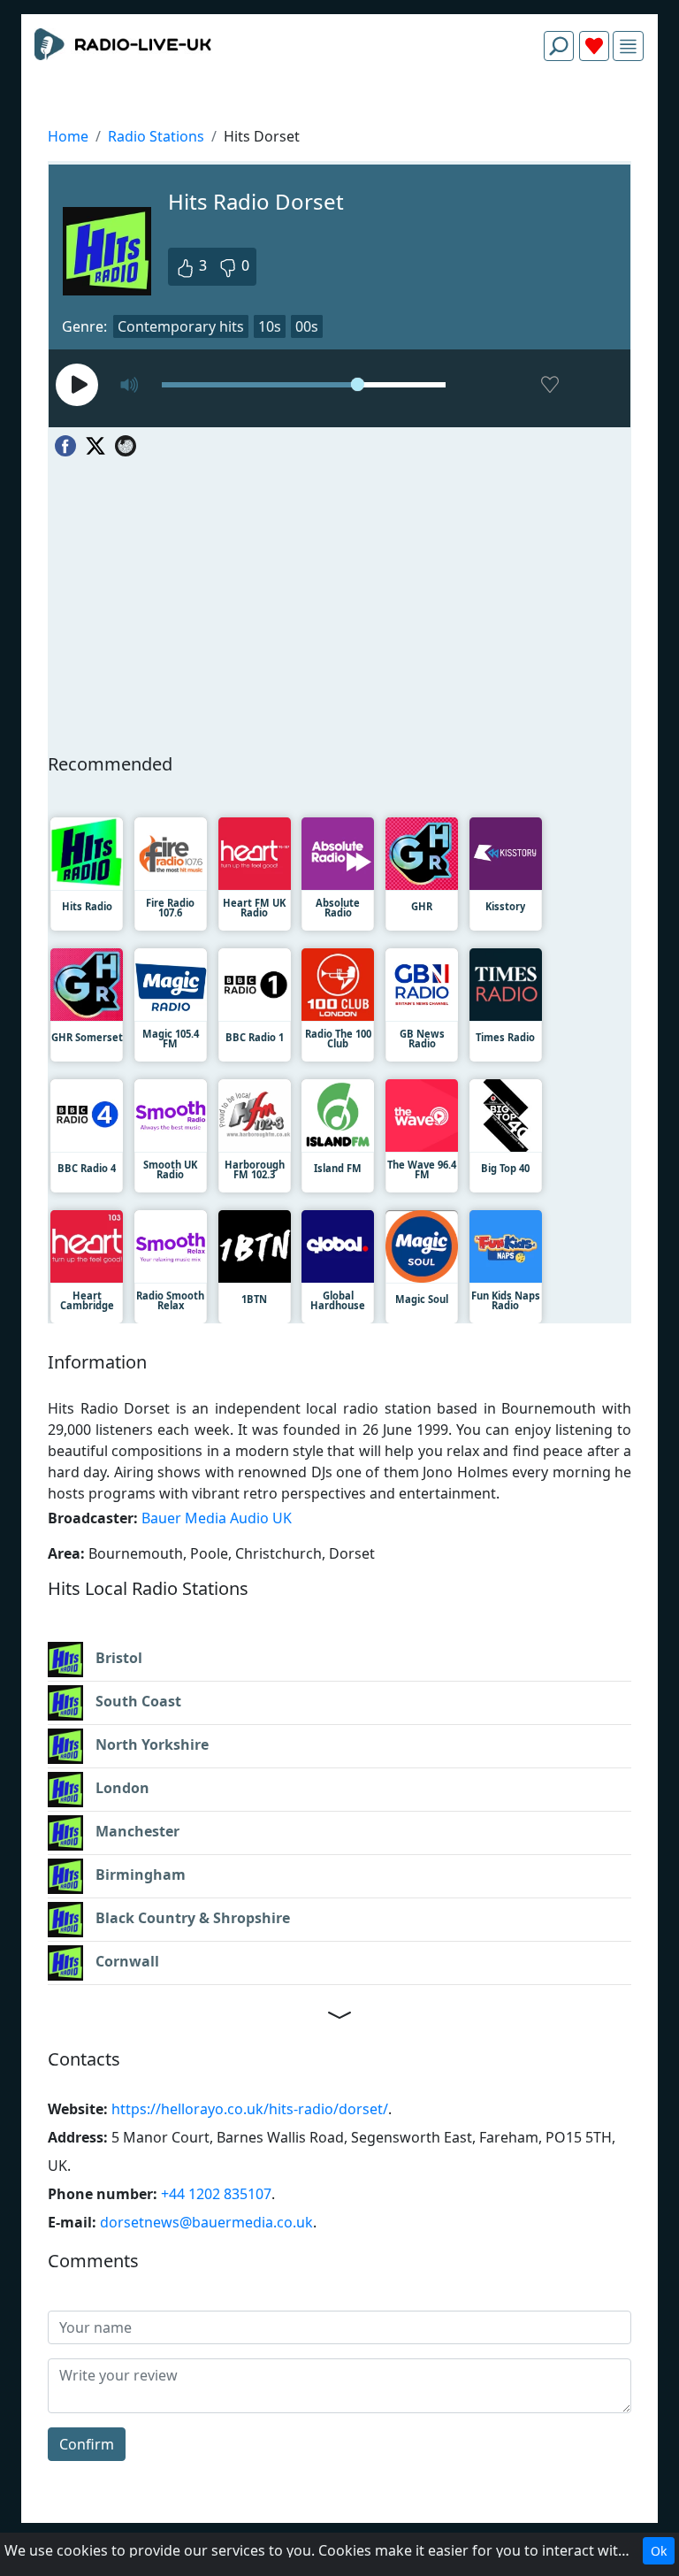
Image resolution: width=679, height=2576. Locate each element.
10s (270, 326)
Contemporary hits (181, 326)
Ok (659, 2551)
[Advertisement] (339, 117)
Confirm (87, 2444)
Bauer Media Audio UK (217, 1518)
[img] (628, 46)
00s (307, 326)
